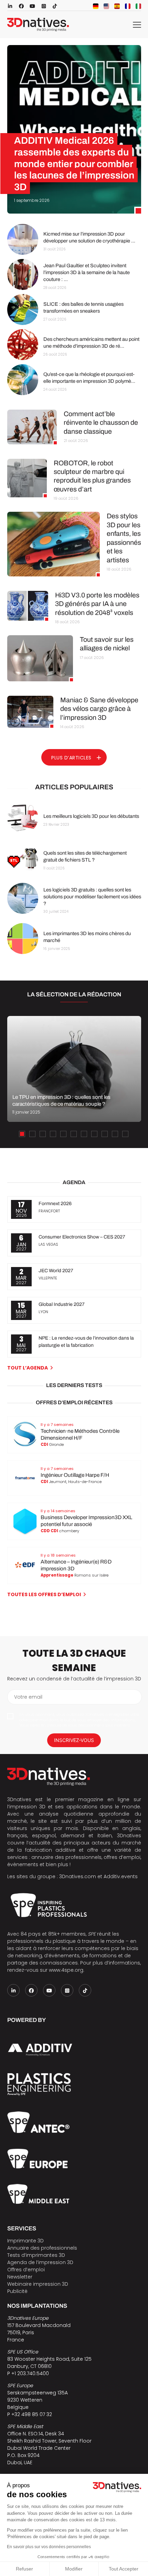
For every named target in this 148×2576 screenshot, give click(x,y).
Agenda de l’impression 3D (40, 2262)
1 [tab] (22, 1134)
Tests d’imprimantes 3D (36, 2255)
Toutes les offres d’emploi (44, 1594)
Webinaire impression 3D (38, 2284)
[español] (117, 6)
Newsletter (20, 2277)
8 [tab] (94, 1134)
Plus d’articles (71, 758)
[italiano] (138, 6)
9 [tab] (105, 1134)
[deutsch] (96, 6)
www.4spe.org (66, 1970)
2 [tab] (32, 1134)
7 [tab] (84, 1134)
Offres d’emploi (26, 2270)
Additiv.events (121, 1876)
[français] (128, 6)
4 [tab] (53, 1134)
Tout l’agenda (28, 1368)
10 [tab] (115, 1134)
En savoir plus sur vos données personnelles (49, 2547)
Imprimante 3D (25, 2241)
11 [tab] (125, 1134)
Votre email (28, 1697)
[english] (106, 6)
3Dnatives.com (78, 1876)
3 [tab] (43, 1134)
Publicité (17, 2291)
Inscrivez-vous (74, 1740)
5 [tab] (63, 1134)
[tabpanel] (74, 1069)
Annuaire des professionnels (42, 2248)
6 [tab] (74, 1134)
